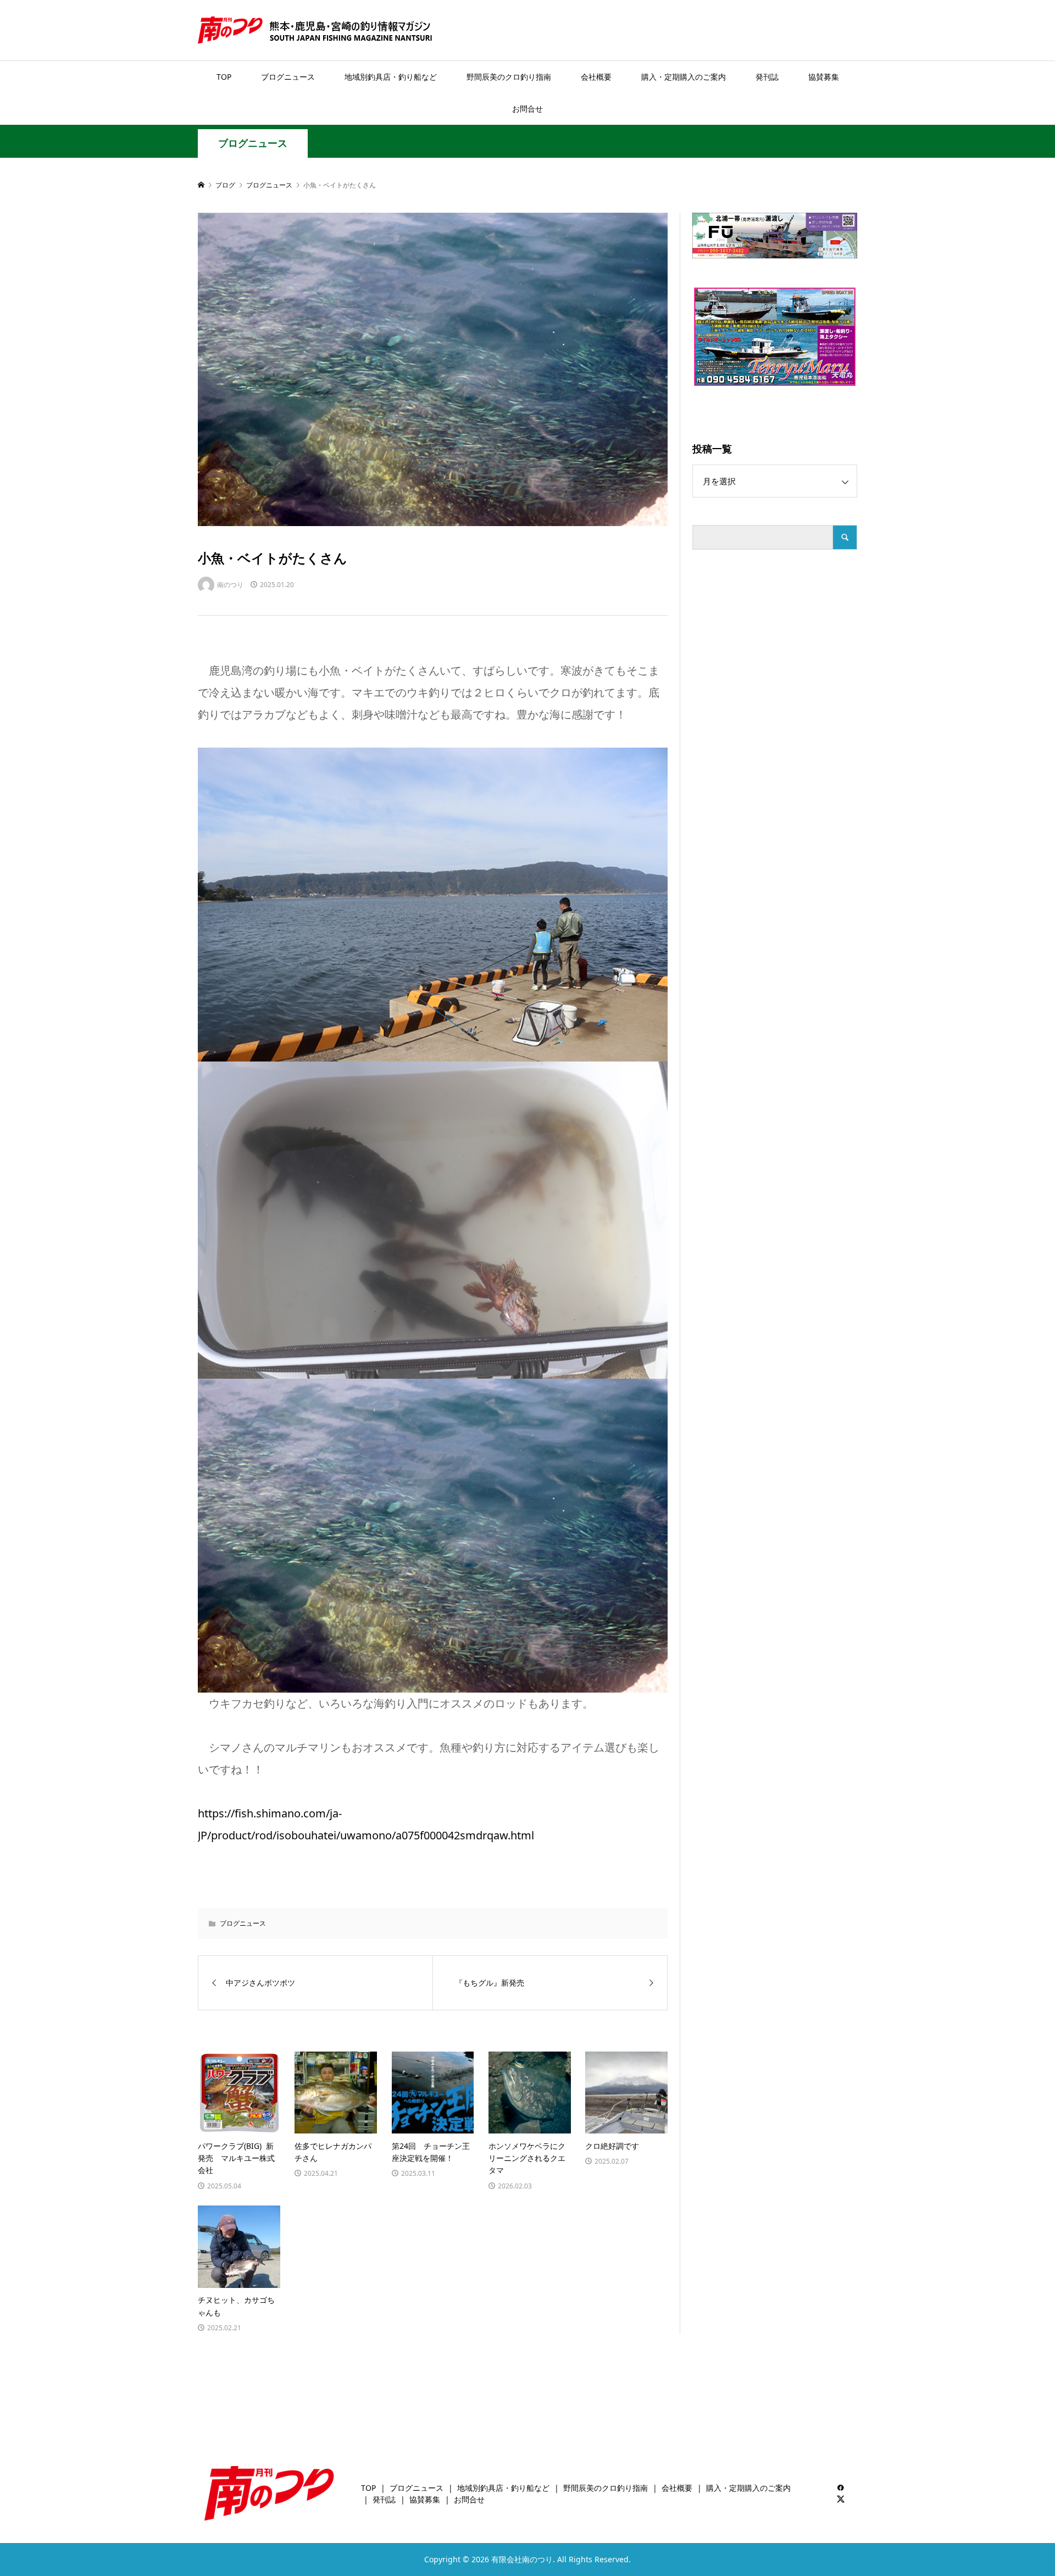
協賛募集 (824, 77)
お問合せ (527, 109)
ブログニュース (288, 77)
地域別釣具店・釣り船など (391, 77)
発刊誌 (767, 77)
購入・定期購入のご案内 (684, 77)
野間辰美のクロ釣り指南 (509, 77)
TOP (224, 77)
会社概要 (596, 77)
